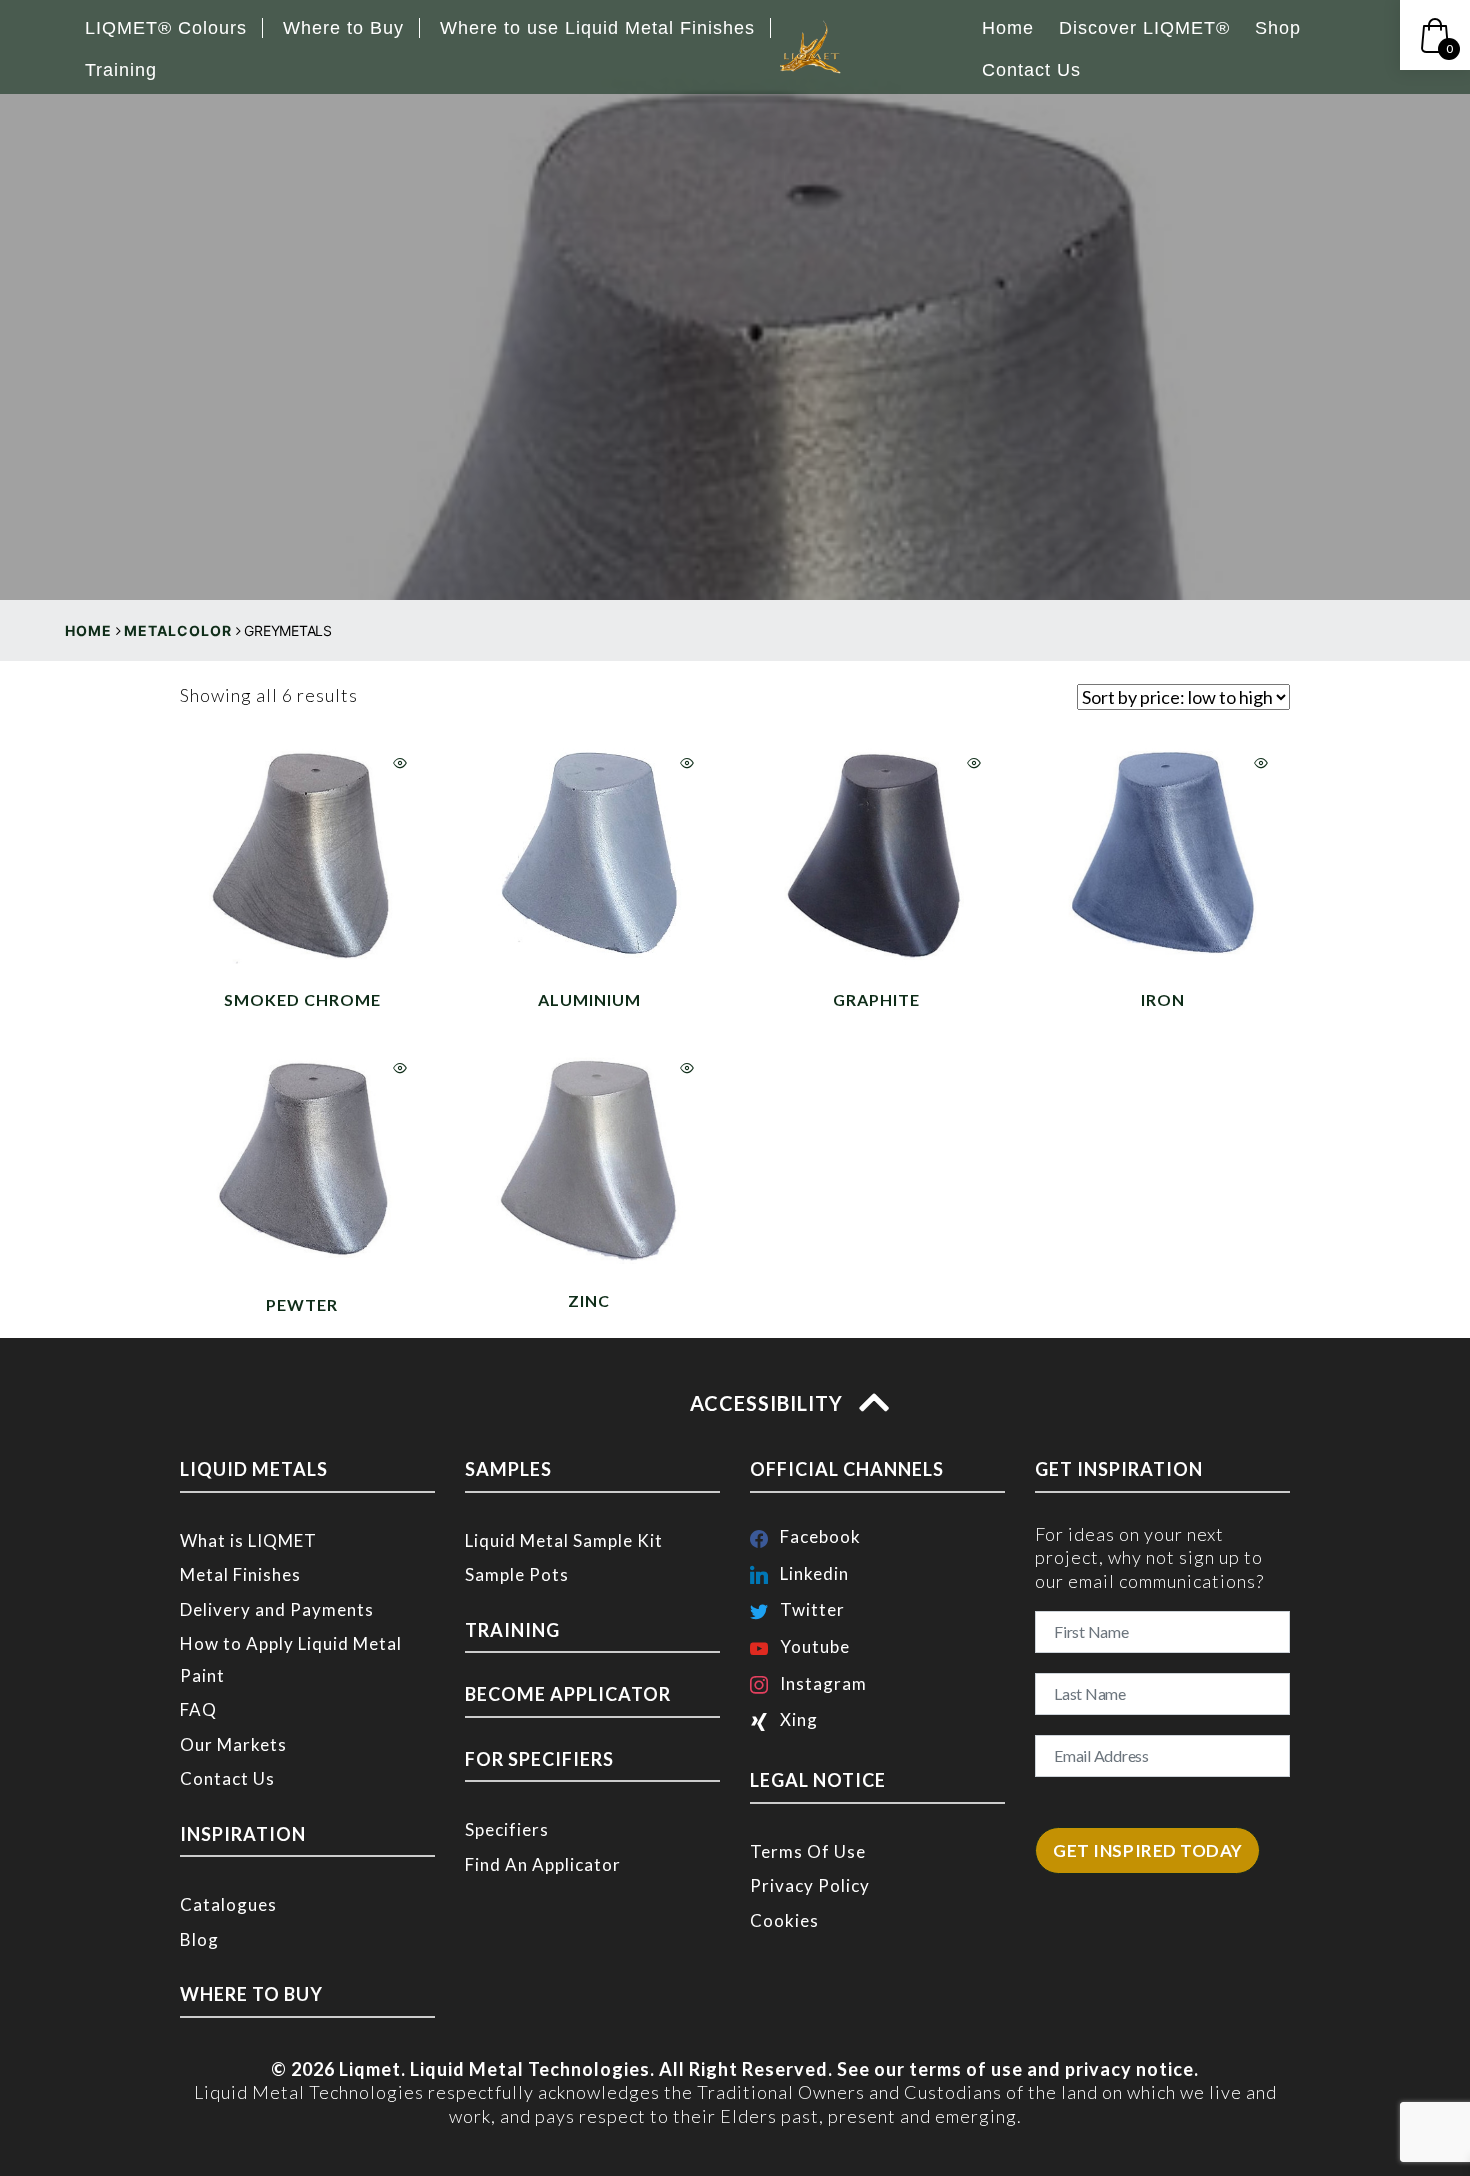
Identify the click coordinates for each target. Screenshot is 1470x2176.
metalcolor (178, 630)
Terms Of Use (808, 1851)
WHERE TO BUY (251, 1994)
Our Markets (233, 1744)
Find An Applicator (543, 1864)
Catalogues (228, 1904)
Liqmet (370, 2069)
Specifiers (507, 1829)
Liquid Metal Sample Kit (564, 1540)
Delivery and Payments (277, 1609)
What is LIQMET (248, 1540)
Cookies (784, 1920)
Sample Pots (517, 1574)
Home (88, 630)
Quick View (400, 763)
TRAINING (512, 1630)
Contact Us (227, 1778)
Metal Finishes (240, 1574)
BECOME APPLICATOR (568, 1694)
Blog (199, 1939)
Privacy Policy (810, 1885)
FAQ (198, 1709)
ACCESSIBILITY (769, 1403)
